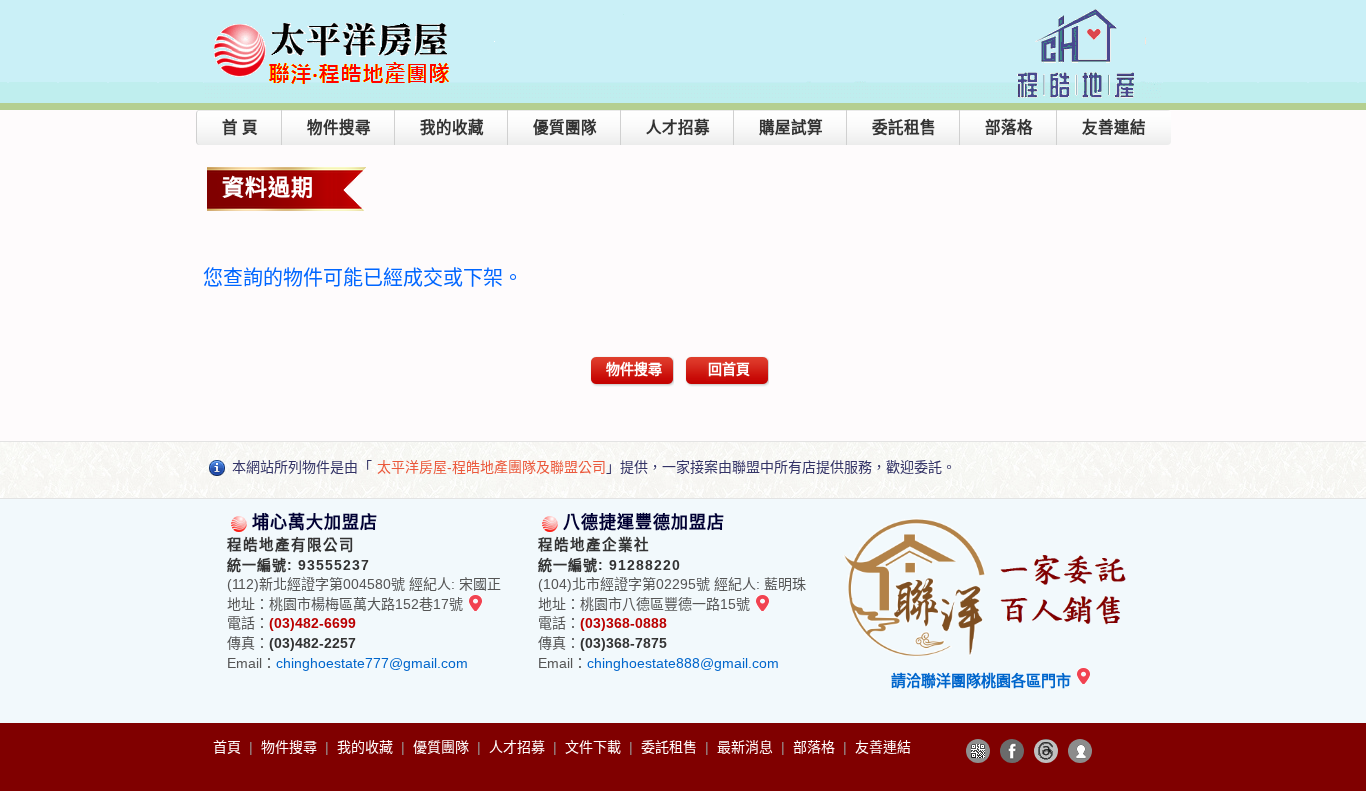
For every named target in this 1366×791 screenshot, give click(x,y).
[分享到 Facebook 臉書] (1012, 751)
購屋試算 (791, 127)
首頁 (229, 747)
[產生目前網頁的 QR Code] (978, 751)
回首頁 (729, 369)
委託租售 (904, 127)
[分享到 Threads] (1046, 751)
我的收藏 (452, 127)
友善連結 (1114, 127)
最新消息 (747, 747)
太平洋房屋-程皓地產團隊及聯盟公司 (491, 467)
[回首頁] (334, 23)
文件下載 (595, 747)
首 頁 (240, 127)
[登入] (1080, 751)
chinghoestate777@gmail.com (372, 663)
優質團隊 (565, 127)
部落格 (1009, 127)
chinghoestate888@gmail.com (683, 663)
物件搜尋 (339, 127)
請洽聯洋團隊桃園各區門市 (983, 680)
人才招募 (678, 127)
